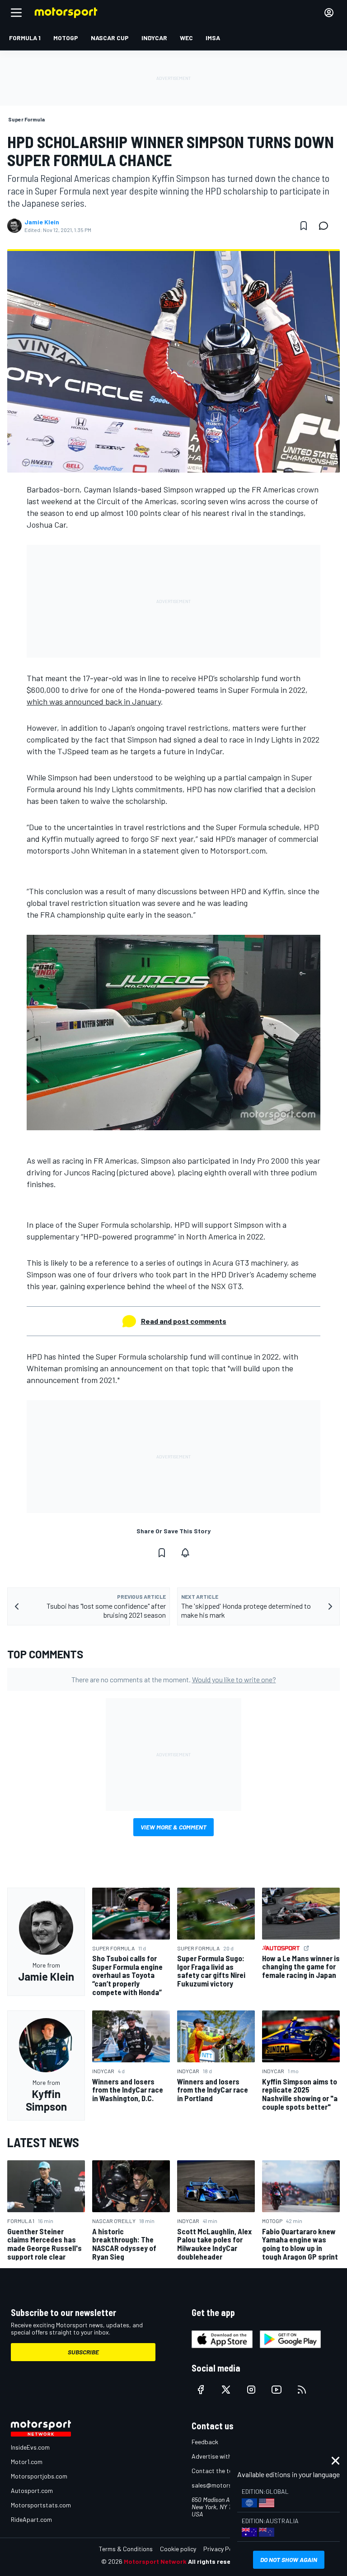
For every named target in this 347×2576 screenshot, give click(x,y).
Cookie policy (178, 2549)
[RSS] (302, 2390)
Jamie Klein (42, 222)
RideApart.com (31, 2519)
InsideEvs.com (30, 2447)
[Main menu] (16, 13)
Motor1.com (27, 2462)
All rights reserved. (217, 2561)
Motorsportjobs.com (39, 2476)
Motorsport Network (155, 2561)
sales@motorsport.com (224, 2485)
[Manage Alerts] (185, 1553)
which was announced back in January (94, 701)
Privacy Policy (222, 2549)
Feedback (205, 2442)
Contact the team (216, 2471)
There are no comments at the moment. (174, 1679)
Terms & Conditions (126, 2549)
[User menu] (329, 13)
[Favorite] (304, 226)
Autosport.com (32, 2490)
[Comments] (326, 226)
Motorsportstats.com (41, 2505)
